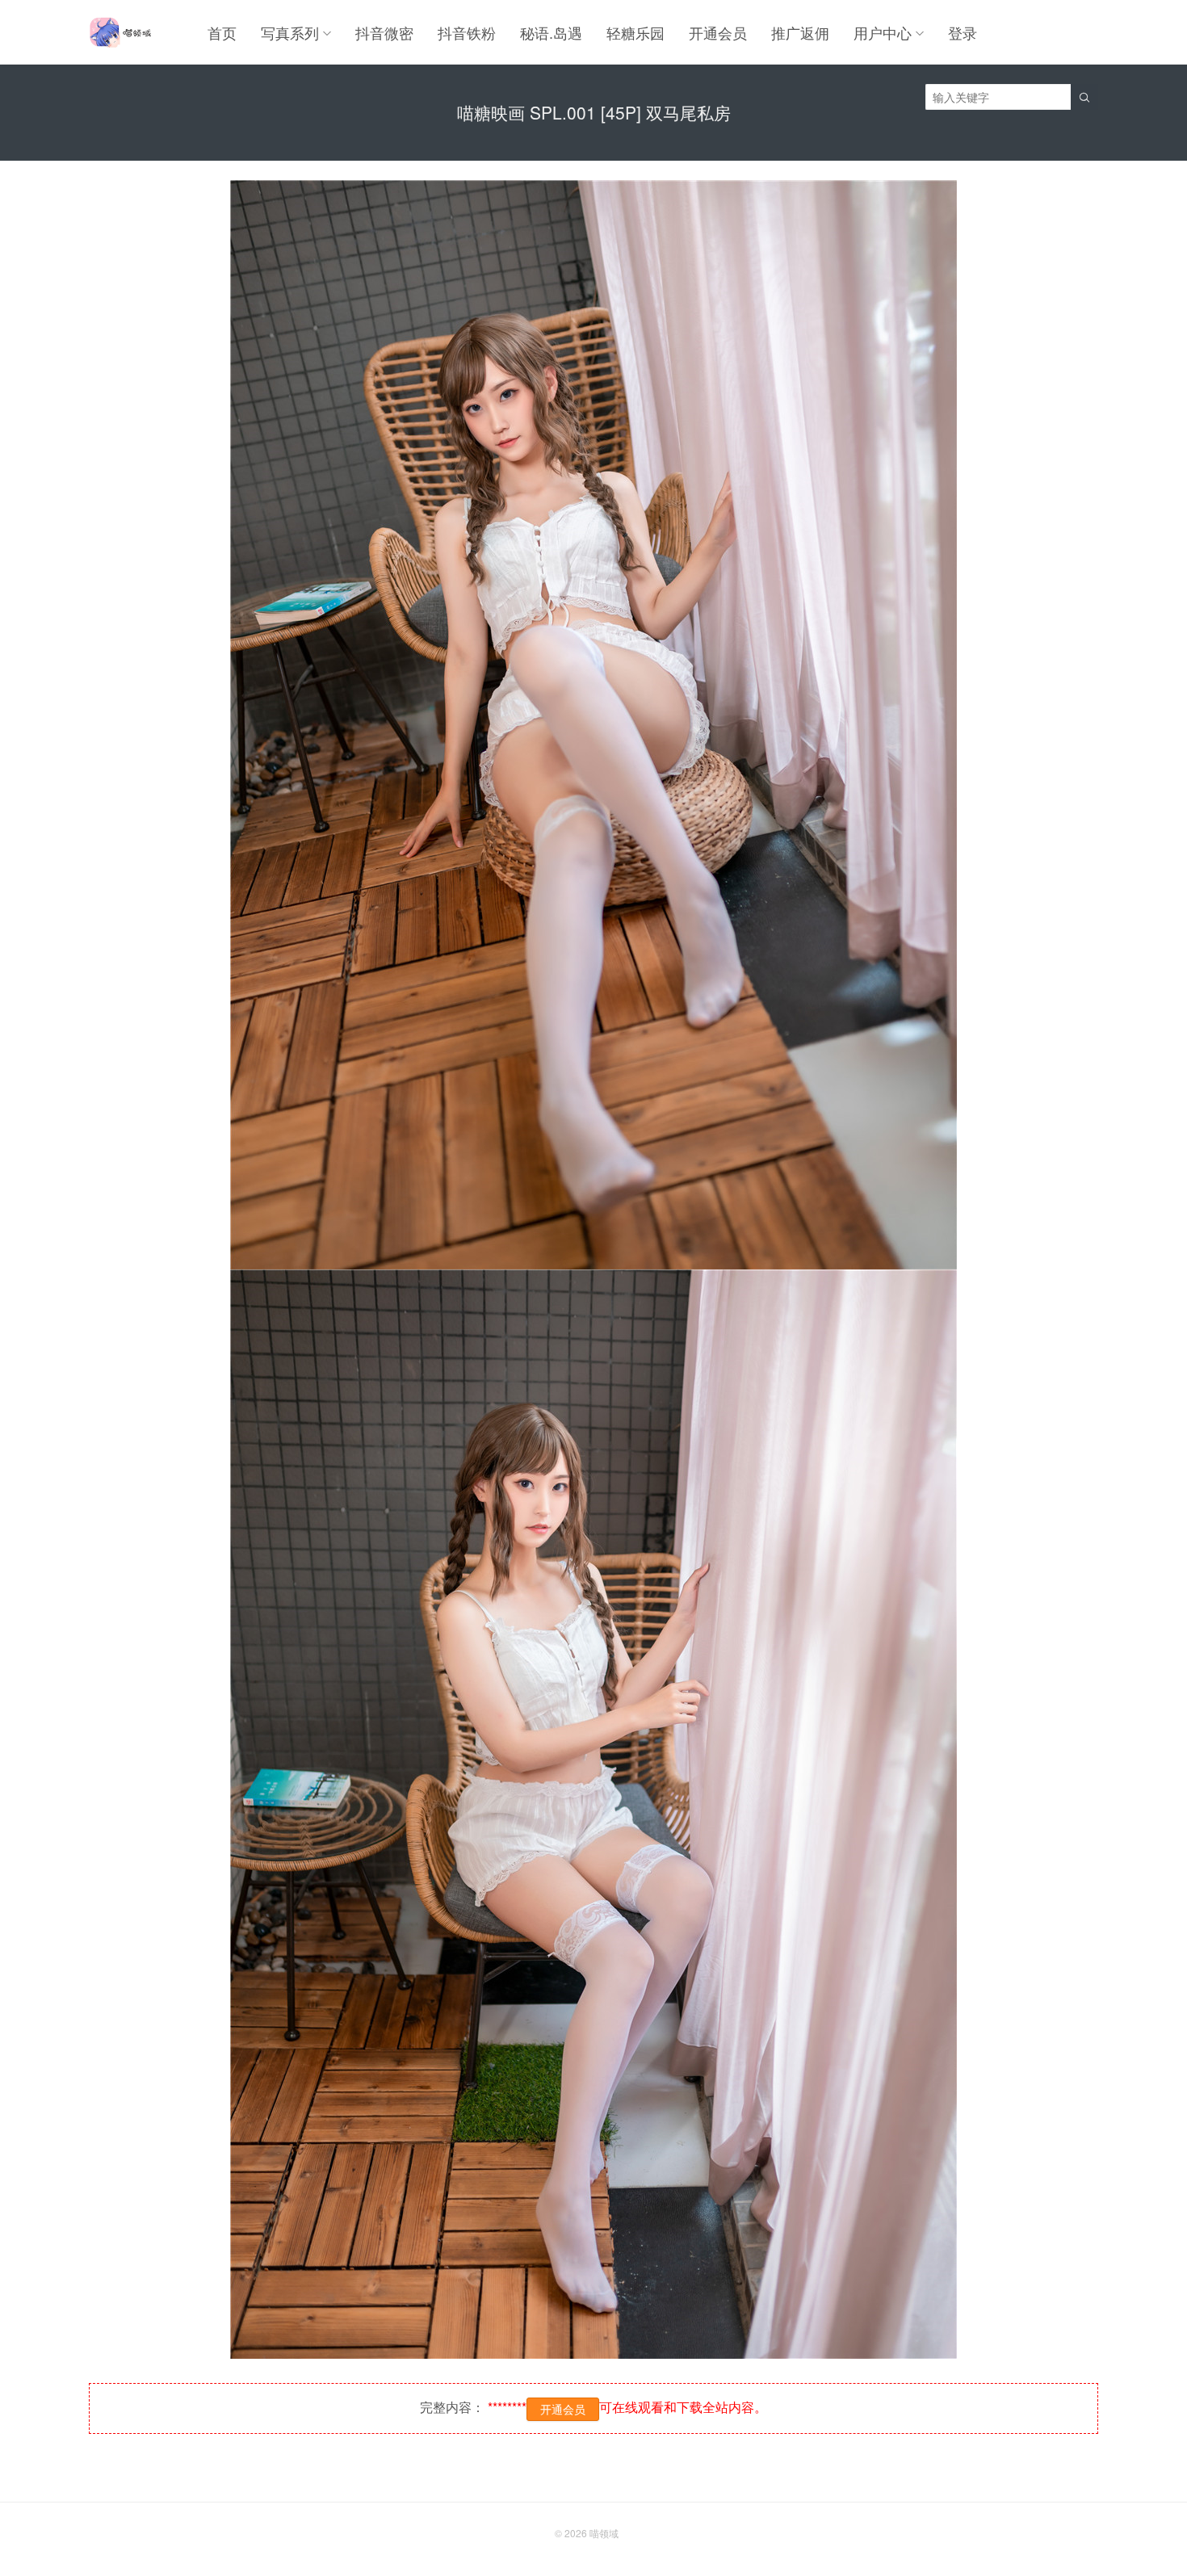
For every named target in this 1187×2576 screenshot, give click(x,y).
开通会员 (718, 32)
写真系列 (290, 32)
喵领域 (604, 2533)
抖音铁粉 (467, 32)
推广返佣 (800, 32)
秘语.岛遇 (551, 32)
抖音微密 (384, 32)
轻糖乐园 (635, 32)
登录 (963, 32)
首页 (222, 32)
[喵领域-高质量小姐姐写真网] (120, 32)
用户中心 (883, 32)
